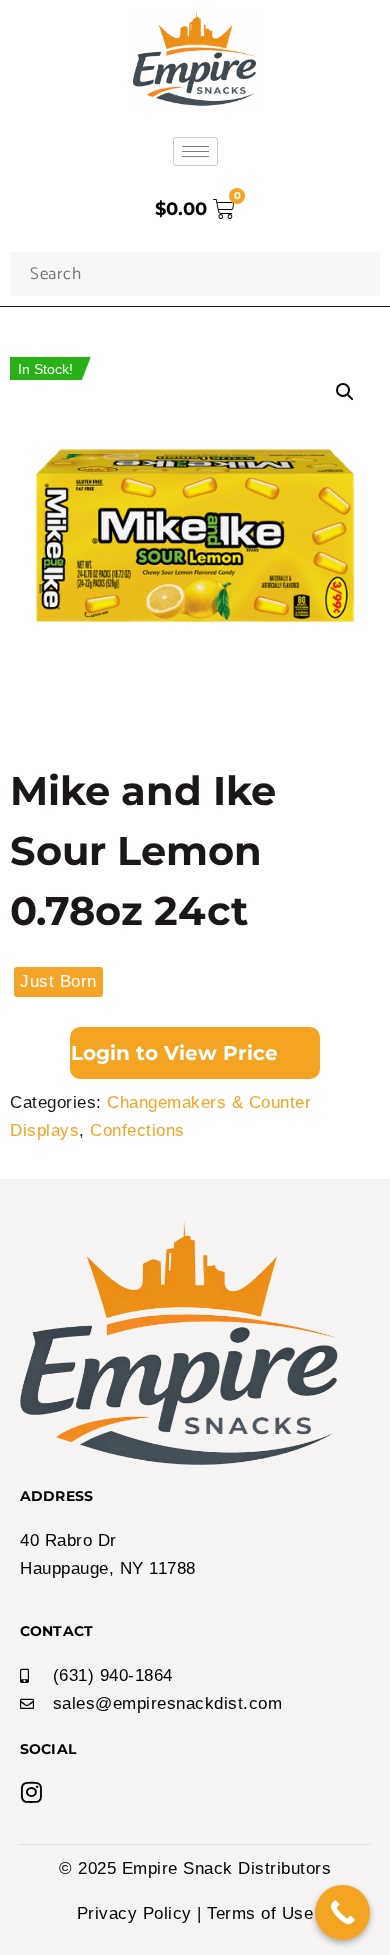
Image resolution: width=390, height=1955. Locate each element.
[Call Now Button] (342, 1912)
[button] (345, 392)
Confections (137, 1130)
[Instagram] (32, 1792)
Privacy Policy (134, 1913)
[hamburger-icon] (195, 151)
